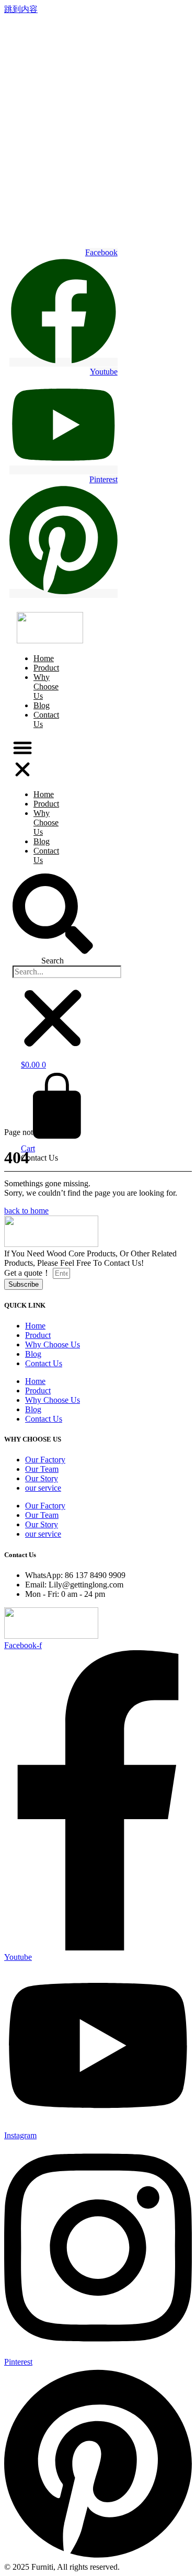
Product (46, 804)
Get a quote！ (28, 1273)
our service (43, 1488)
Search (53, 961)
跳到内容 (21, 9)
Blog (42, 841)
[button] (22, 759)
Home (44, 794)
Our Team (42, 1469)
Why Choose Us (46, 686)
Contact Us (46, 719)
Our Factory (45, 1460)
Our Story (42, 1478)
